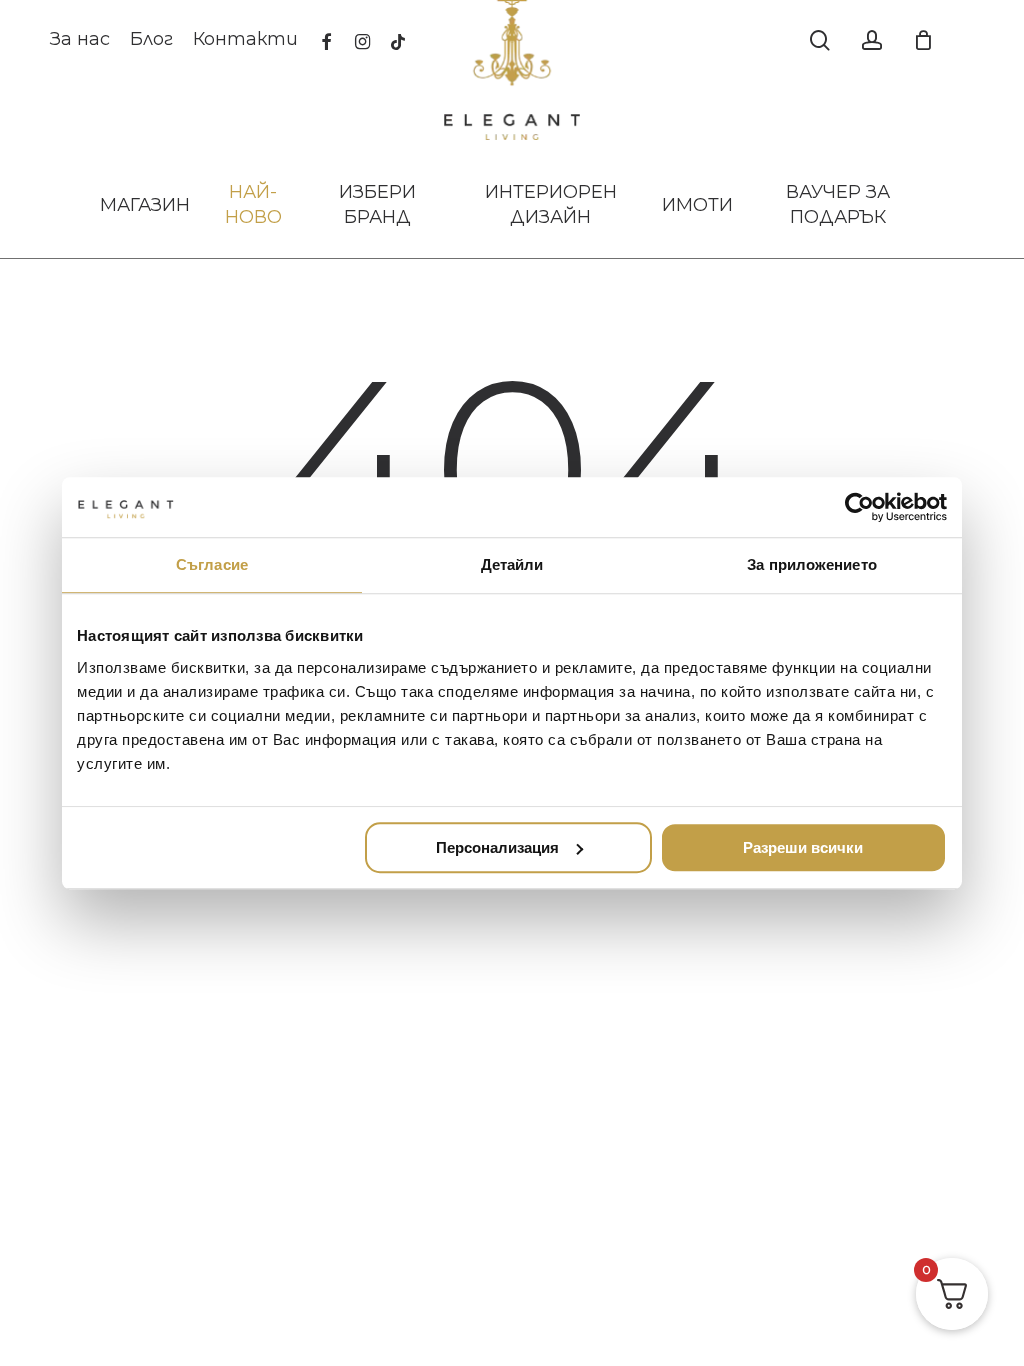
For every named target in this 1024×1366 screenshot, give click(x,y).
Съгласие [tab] (212, 564)
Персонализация (497, 847)
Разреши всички (803, 847)
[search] (820, 40)
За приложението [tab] (812, 564)
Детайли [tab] (512, 564)
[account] (872, 40)
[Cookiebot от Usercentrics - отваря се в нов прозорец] (859, 507)
